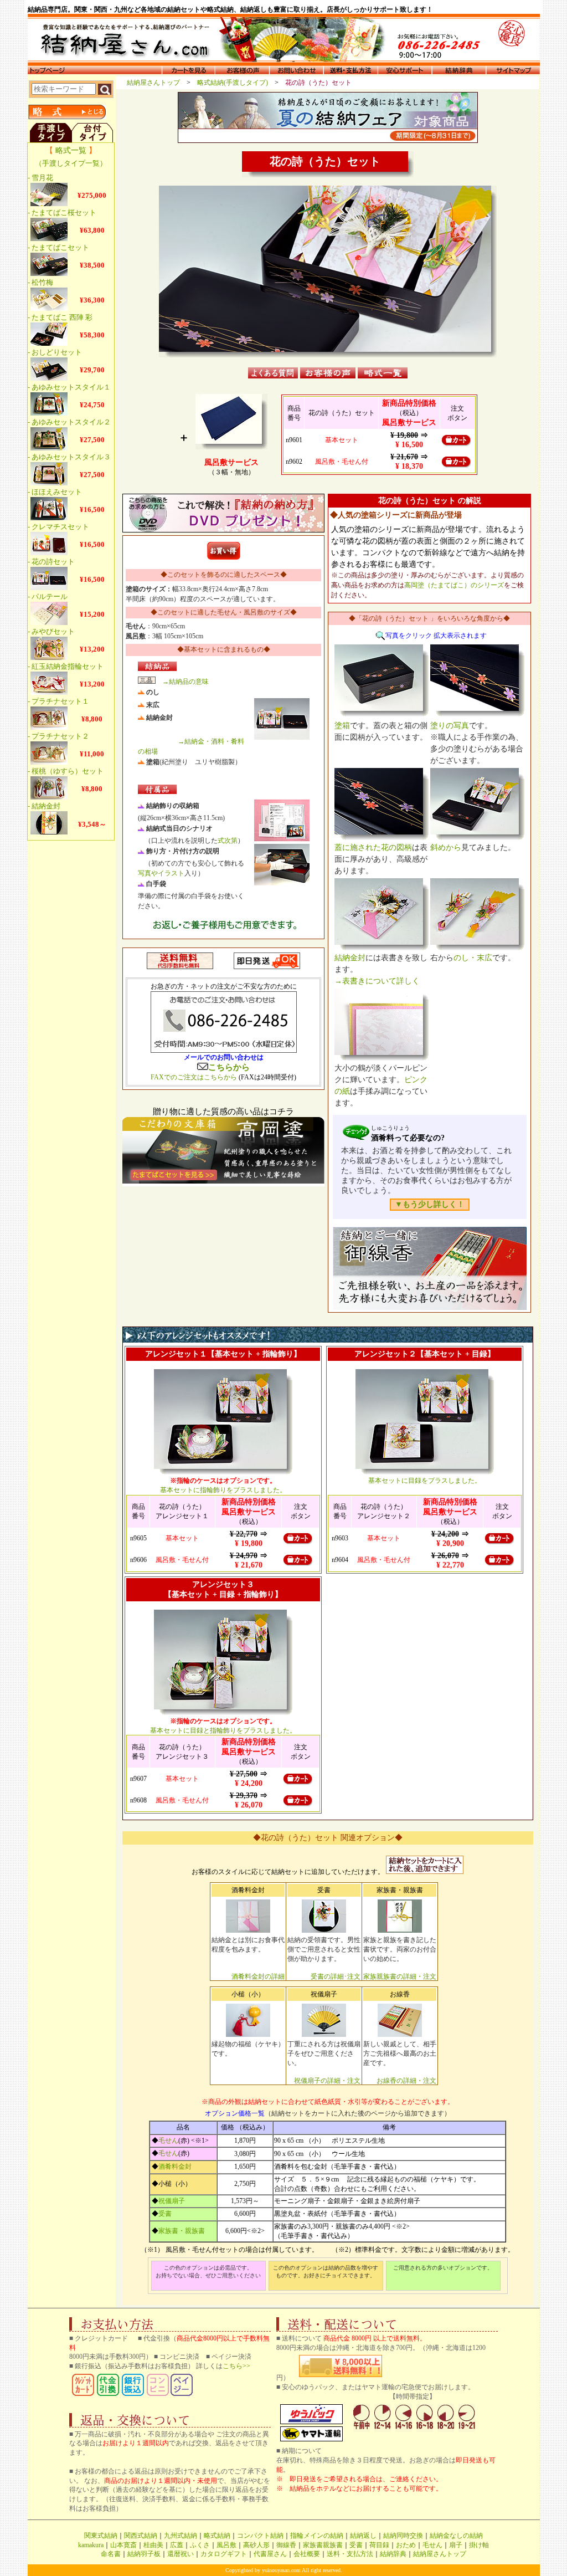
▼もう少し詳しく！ (430, 1204)
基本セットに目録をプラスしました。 (425, 1481)
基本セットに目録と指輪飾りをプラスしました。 (223, 1730)
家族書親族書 (323, 2545)
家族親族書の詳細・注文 (400, 1976)
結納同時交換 (403, 2536)
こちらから (229, 1067)
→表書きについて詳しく (377, 981)
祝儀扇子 (172, 2201)
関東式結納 (101, 2536)
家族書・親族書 (182, 2231)
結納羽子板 (144, 2554)
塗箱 (342, 726)
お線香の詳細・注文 (406, 2081)
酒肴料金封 (175, 2167)
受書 (165, 2214)
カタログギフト (224, 2554)
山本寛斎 (123, 2545)
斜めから (446, 847)
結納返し (363, 2536)
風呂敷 (226, 2545)
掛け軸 (479, 2545)
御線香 (286, 2545)
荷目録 (379, 2545)
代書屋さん (270, 2554)
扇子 (456, 2545)
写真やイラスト (161, 873)
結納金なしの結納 (456, 2536)
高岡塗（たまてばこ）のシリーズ (454, 585)
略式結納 (217, 2536)
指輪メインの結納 (317, 2536)
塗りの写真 (450, 726)
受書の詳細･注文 (336, 1976)
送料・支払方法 (350, 2554)
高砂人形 (256, 2545)
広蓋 (177, 2545)
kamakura (91, 2545)
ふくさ (200, 2545)
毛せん (168, 2140)
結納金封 (350, 958)
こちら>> (236, 2366)
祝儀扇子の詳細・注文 (327, 2081)
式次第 (228, 841)
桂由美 (153, 2545)
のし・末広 (473, 958)
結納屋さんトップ (157, 83)
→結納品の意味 (185, 682)
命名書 (111, 2554)
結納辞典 (393, 2554)
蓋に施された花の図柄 (373, 847)
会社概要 (307, 2554)
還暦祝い (181, 2554)
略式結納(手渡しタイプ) (236, 83)
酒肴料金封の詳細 (258, 1976)
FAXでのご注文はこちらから (194, 1077)
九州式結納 (181, 2536)
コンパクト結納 (260, 2536)
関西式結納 (141, 2536)
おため (406, 2545)
